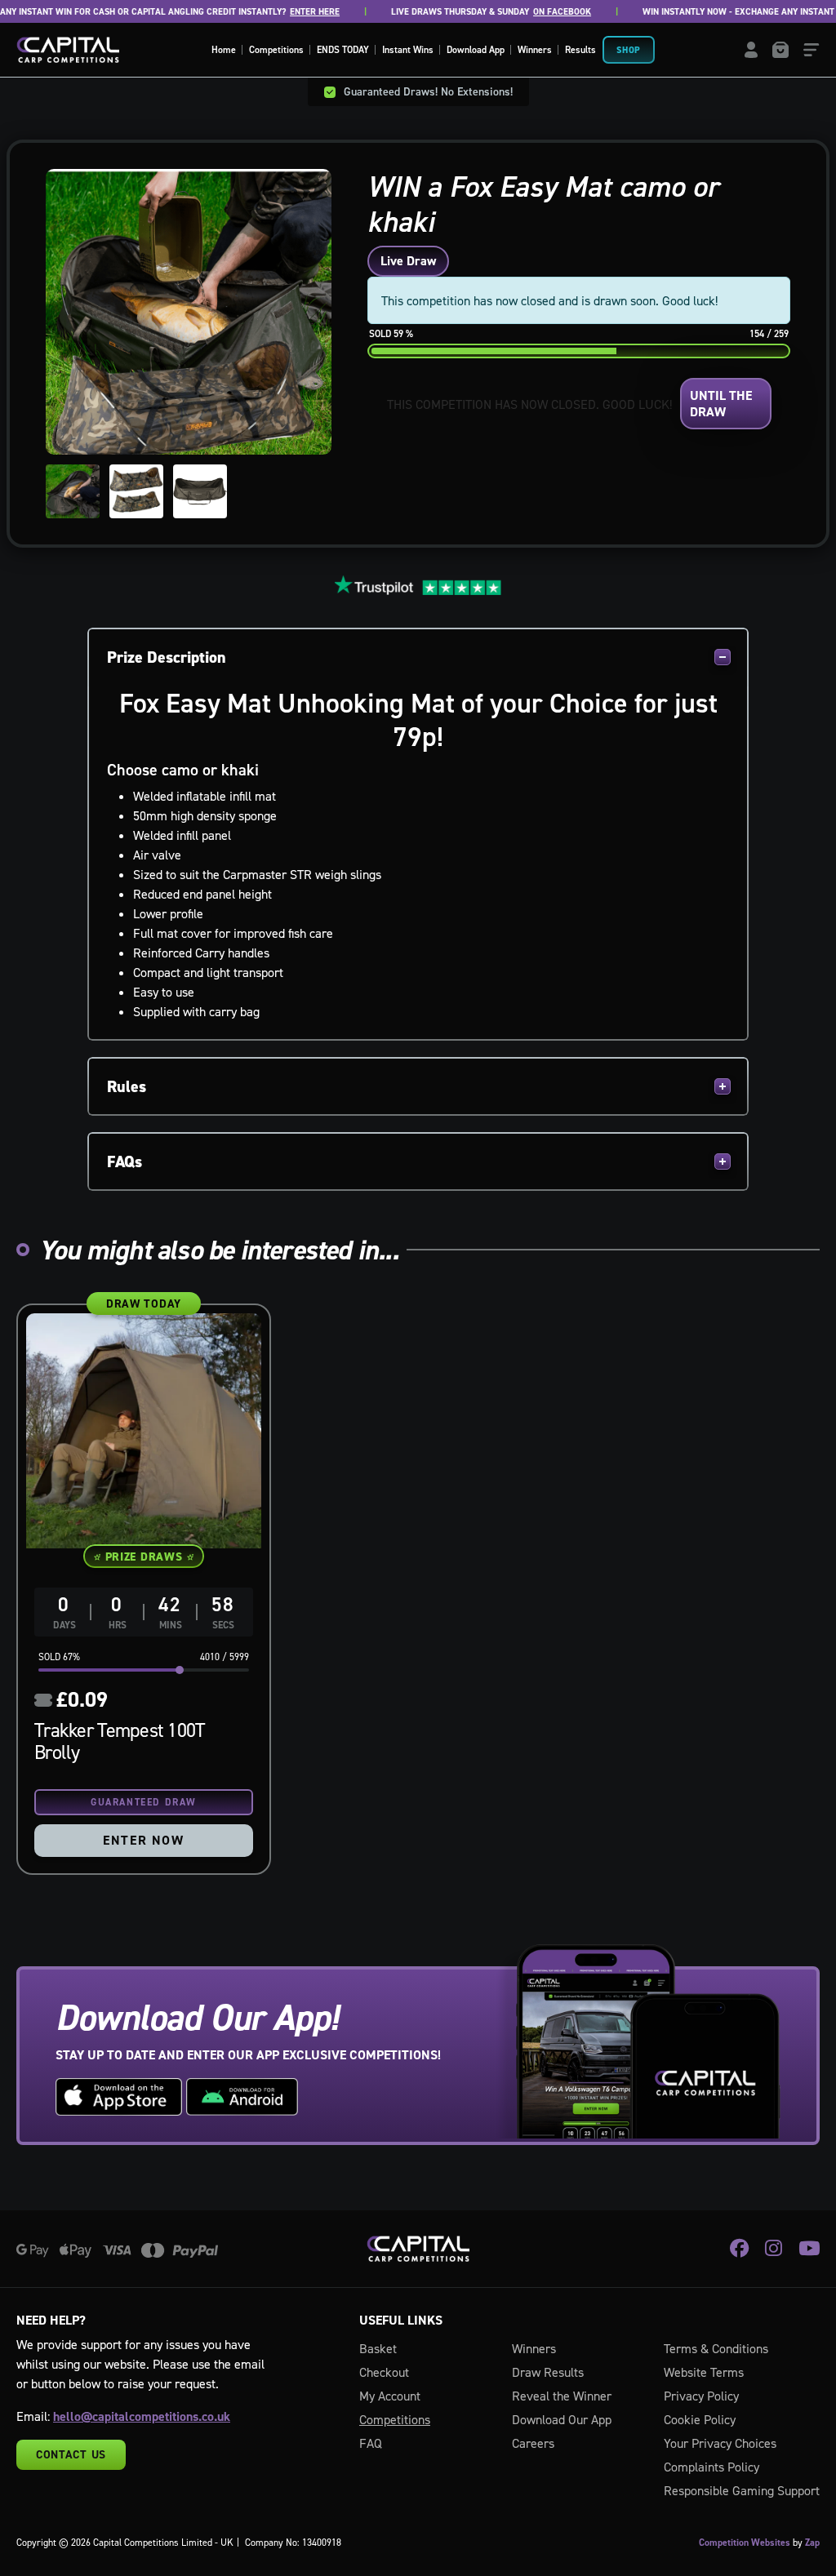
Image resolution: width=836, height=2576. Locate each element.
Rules (127, 1086)
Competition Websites (745, 2543)
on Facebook (545, 12)
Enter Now (143, 1840)
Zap (812, 2543)
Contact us (71, 2454)
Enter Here (298, 12)
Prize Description (167, 657)
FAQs (125, 1161)
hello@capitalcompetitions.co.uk (142, 2416)
